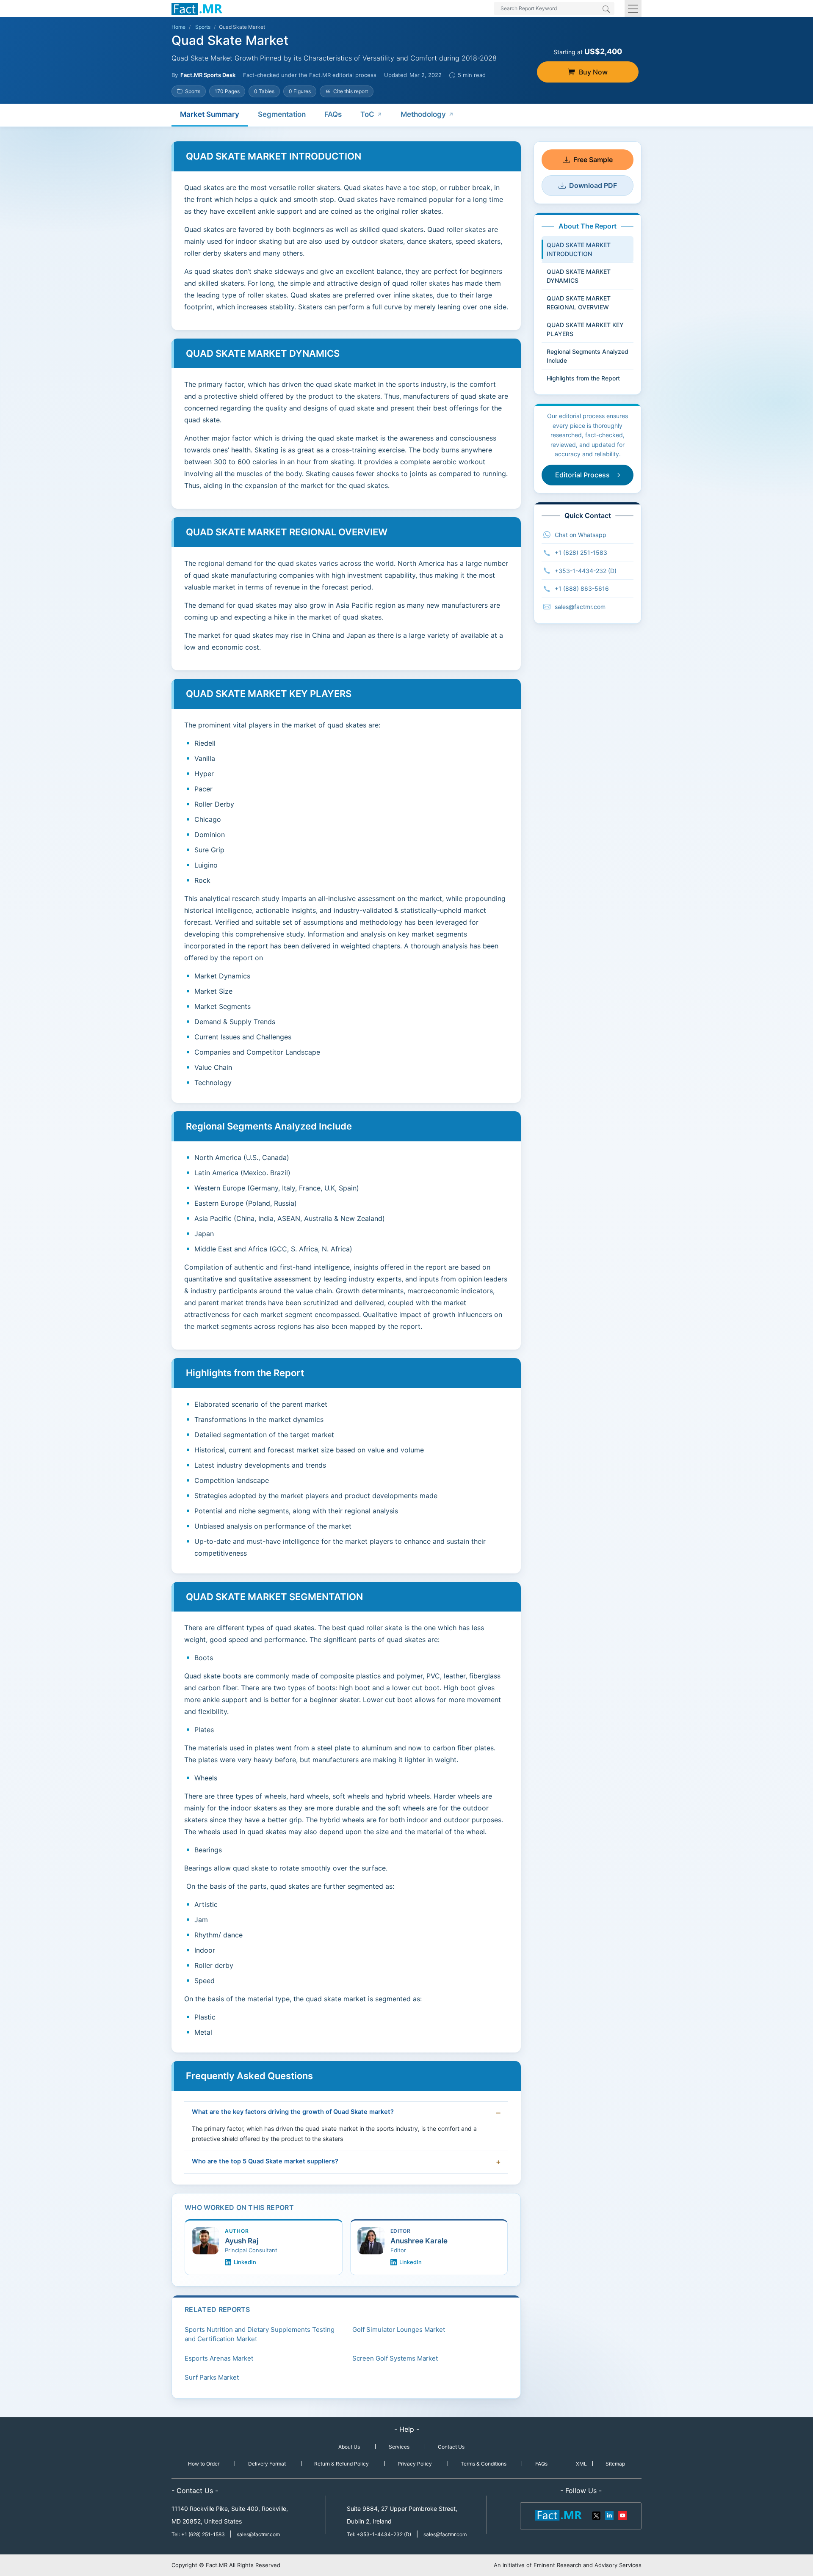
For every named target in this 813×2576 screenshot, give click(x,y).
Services (399, 2447)
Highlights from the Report (583, 378)
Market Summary (210, 114)
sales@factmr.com (580, 607)
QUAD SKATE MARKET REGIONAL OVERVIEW (579, 303)
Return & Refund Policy (342, 2464)
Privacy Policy (415, 2464)
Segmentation (282, 114)
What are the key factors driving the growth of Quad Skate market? (293, 2112)
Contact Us (451, 2447)
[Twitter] (597, 2515)
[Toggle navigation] (633, 8)
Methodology (423, 114)
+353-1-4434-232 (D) (586, 571)
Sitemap (615, 2464)
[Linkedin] (609, 2515)
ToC (367, 114)
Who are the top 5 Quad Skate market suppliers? (265, 2161)
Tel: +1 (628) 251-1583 (199, 2534)
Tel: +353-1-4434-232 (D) (379, 2534)
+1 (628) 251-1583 (581, 552)
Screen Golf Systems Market (395, 2358)
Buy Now (593, 72)
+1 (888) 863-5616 (582, 588)
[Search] (606, 10)
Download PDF (593, 185)
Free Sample (593, 160)
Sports (203, 27)
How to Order (204, 2464)
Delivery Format (267, 2464)
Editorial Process (582, 475)
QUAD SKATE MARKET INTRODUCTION (579, 249)
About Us (349, 2447)
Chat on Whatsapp (581, 535)
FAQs (333, 114)
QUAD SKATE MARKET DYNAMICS (579, 276)
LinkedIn (245, 2262)
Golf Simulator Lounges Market (399, 2329)
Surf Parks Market (212, 2377)
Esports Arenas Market (219, 2358)
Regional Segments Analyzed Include (588, 356)
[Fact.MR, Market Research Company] (197, 8)
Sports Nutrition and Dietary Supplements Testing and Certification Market (260, 2334)
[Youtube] (622, 2515)
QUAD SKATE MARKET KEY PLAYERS (585, 329)
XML (581, 2464)
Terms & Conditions (484, 2464)
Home (178, 27)
